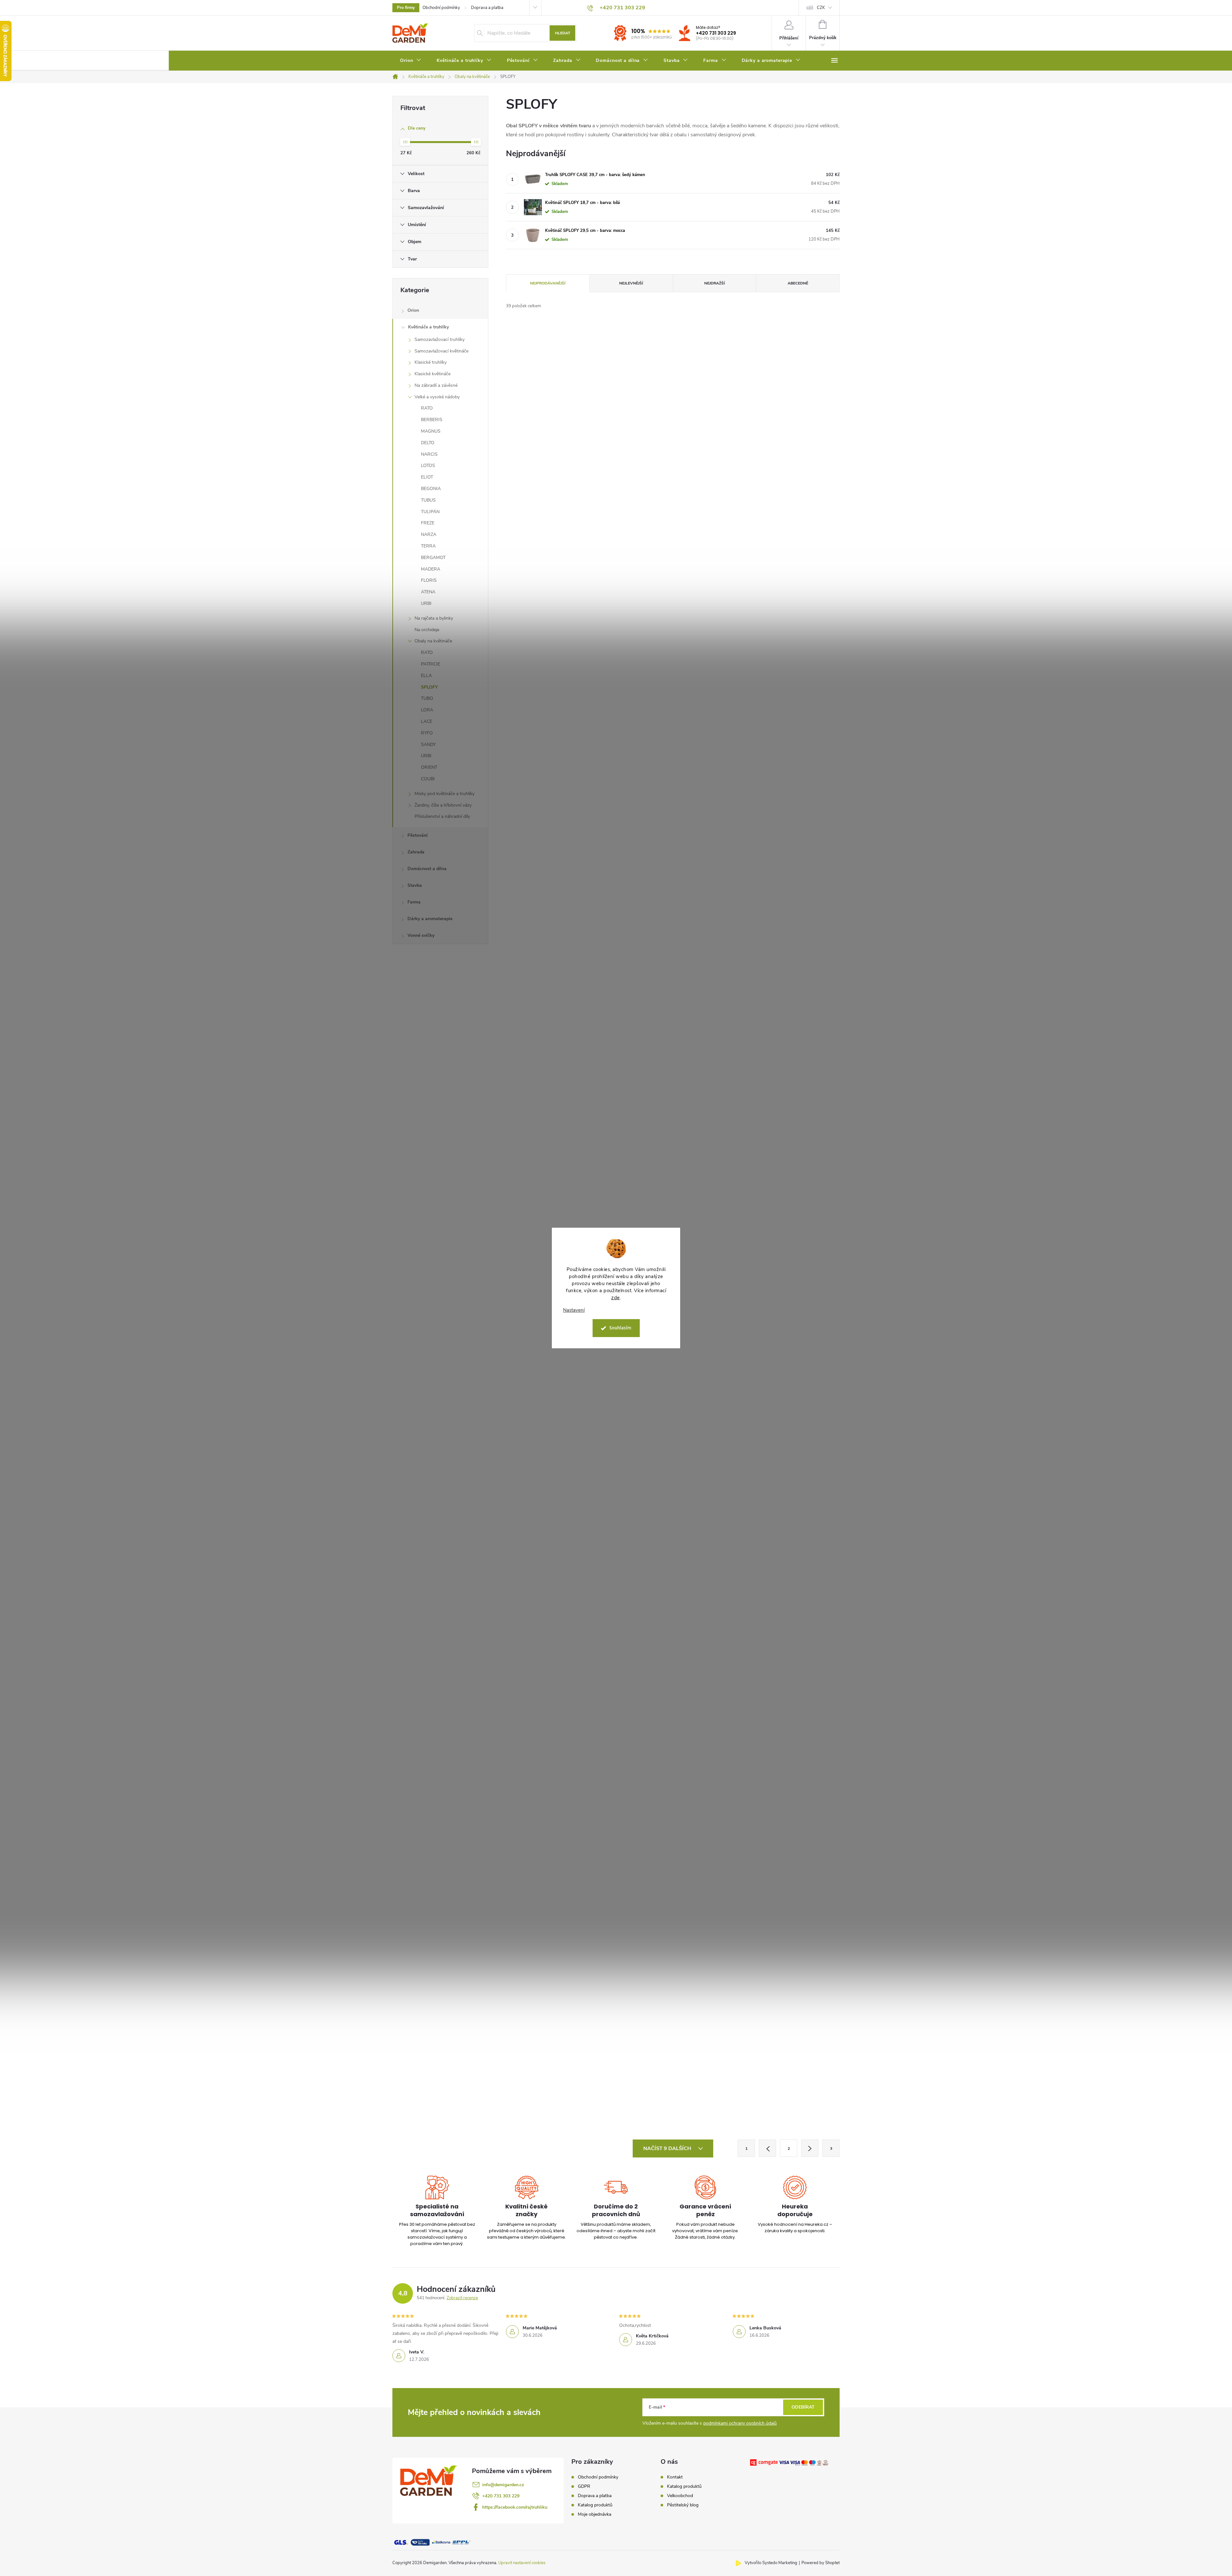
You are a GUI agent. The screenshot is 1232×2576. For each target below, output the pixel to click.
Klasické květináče (432, 374)
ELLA (426, 676)
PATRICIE (431, 664)
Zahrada (416, 852)
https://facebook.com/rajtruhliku (515, 2507)
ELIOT (427, 477)
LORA (427, 710)
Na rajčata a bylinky (434, 618)
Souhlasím (620, 1328)
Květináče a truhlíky (428, 327)
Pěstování (418, 835)
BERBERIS (432, 420)
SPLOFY (429, 687)
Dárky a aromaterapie (430, 919)
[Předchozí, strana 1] (767, 2148)
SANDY (428, 745)
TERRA (428, 546)
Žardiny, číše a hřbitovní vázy (443, 805)
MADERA (431, 569)
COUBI (428, 779)
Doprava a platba (487, 8)
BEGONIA (431, 489)
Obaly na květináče (433, 641)
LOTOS (428, 466)
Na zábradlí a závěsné (436, 385)
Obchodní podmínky (441, 8)
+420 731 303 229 (716, 33)
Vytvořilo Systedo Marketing (771, 2563)
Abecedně (798, 283)
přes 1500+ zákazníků (652, 37)
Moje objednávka (595, 2514)
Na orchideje (427, 630)
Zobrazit (590, 625)
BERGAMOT (433, 558)
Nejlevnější (631, 283)
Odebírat (803, 2407)
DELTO (428, 443)
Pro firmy (406, 8)
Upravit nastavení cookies (522, 2563)
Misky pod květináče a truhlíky (445, 794)
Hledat (563, 33)
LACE (427, 721)
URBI (426, 603)
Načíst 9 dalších (668, 2148)
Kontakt (675, 2477)
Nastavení (574, 1310)
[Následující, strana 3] (810, 2148)
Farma (414, 902)
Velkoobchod (680, 2496)
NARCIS (429, 454)
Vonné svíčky (421, 935)
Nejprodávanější (548, 283)
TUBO (427, 698)
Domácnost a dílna (427, 869)
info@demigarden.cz (503, 2485)
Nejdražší (714, 283)
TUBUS (428, 500)
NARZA (429, 534)
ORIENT (429, 767)
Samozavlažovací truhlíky (440, 339)
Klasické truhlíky (431, 362)
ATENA (428, 592)
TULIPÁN (430, 512)
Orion (413, 310)
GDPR (584, 2487)
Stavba (415, 885)
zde (616, 1298)
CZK (821, 8)
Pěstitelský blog (683, 2505)
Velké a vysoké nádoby (437, 397)
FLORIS (429, 580)
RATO (427, 408)
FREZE (428, 523)
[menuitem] (411, 61)
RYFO (427, 733)
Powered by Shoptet (821, 2563)
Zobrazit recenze (462, 2298)
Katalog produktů (595, 2505)
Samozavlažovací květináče (441, 351)
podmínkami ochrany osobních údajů (740, 2423)
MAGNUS (431, 431)
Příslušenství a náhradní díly (442, 816)
